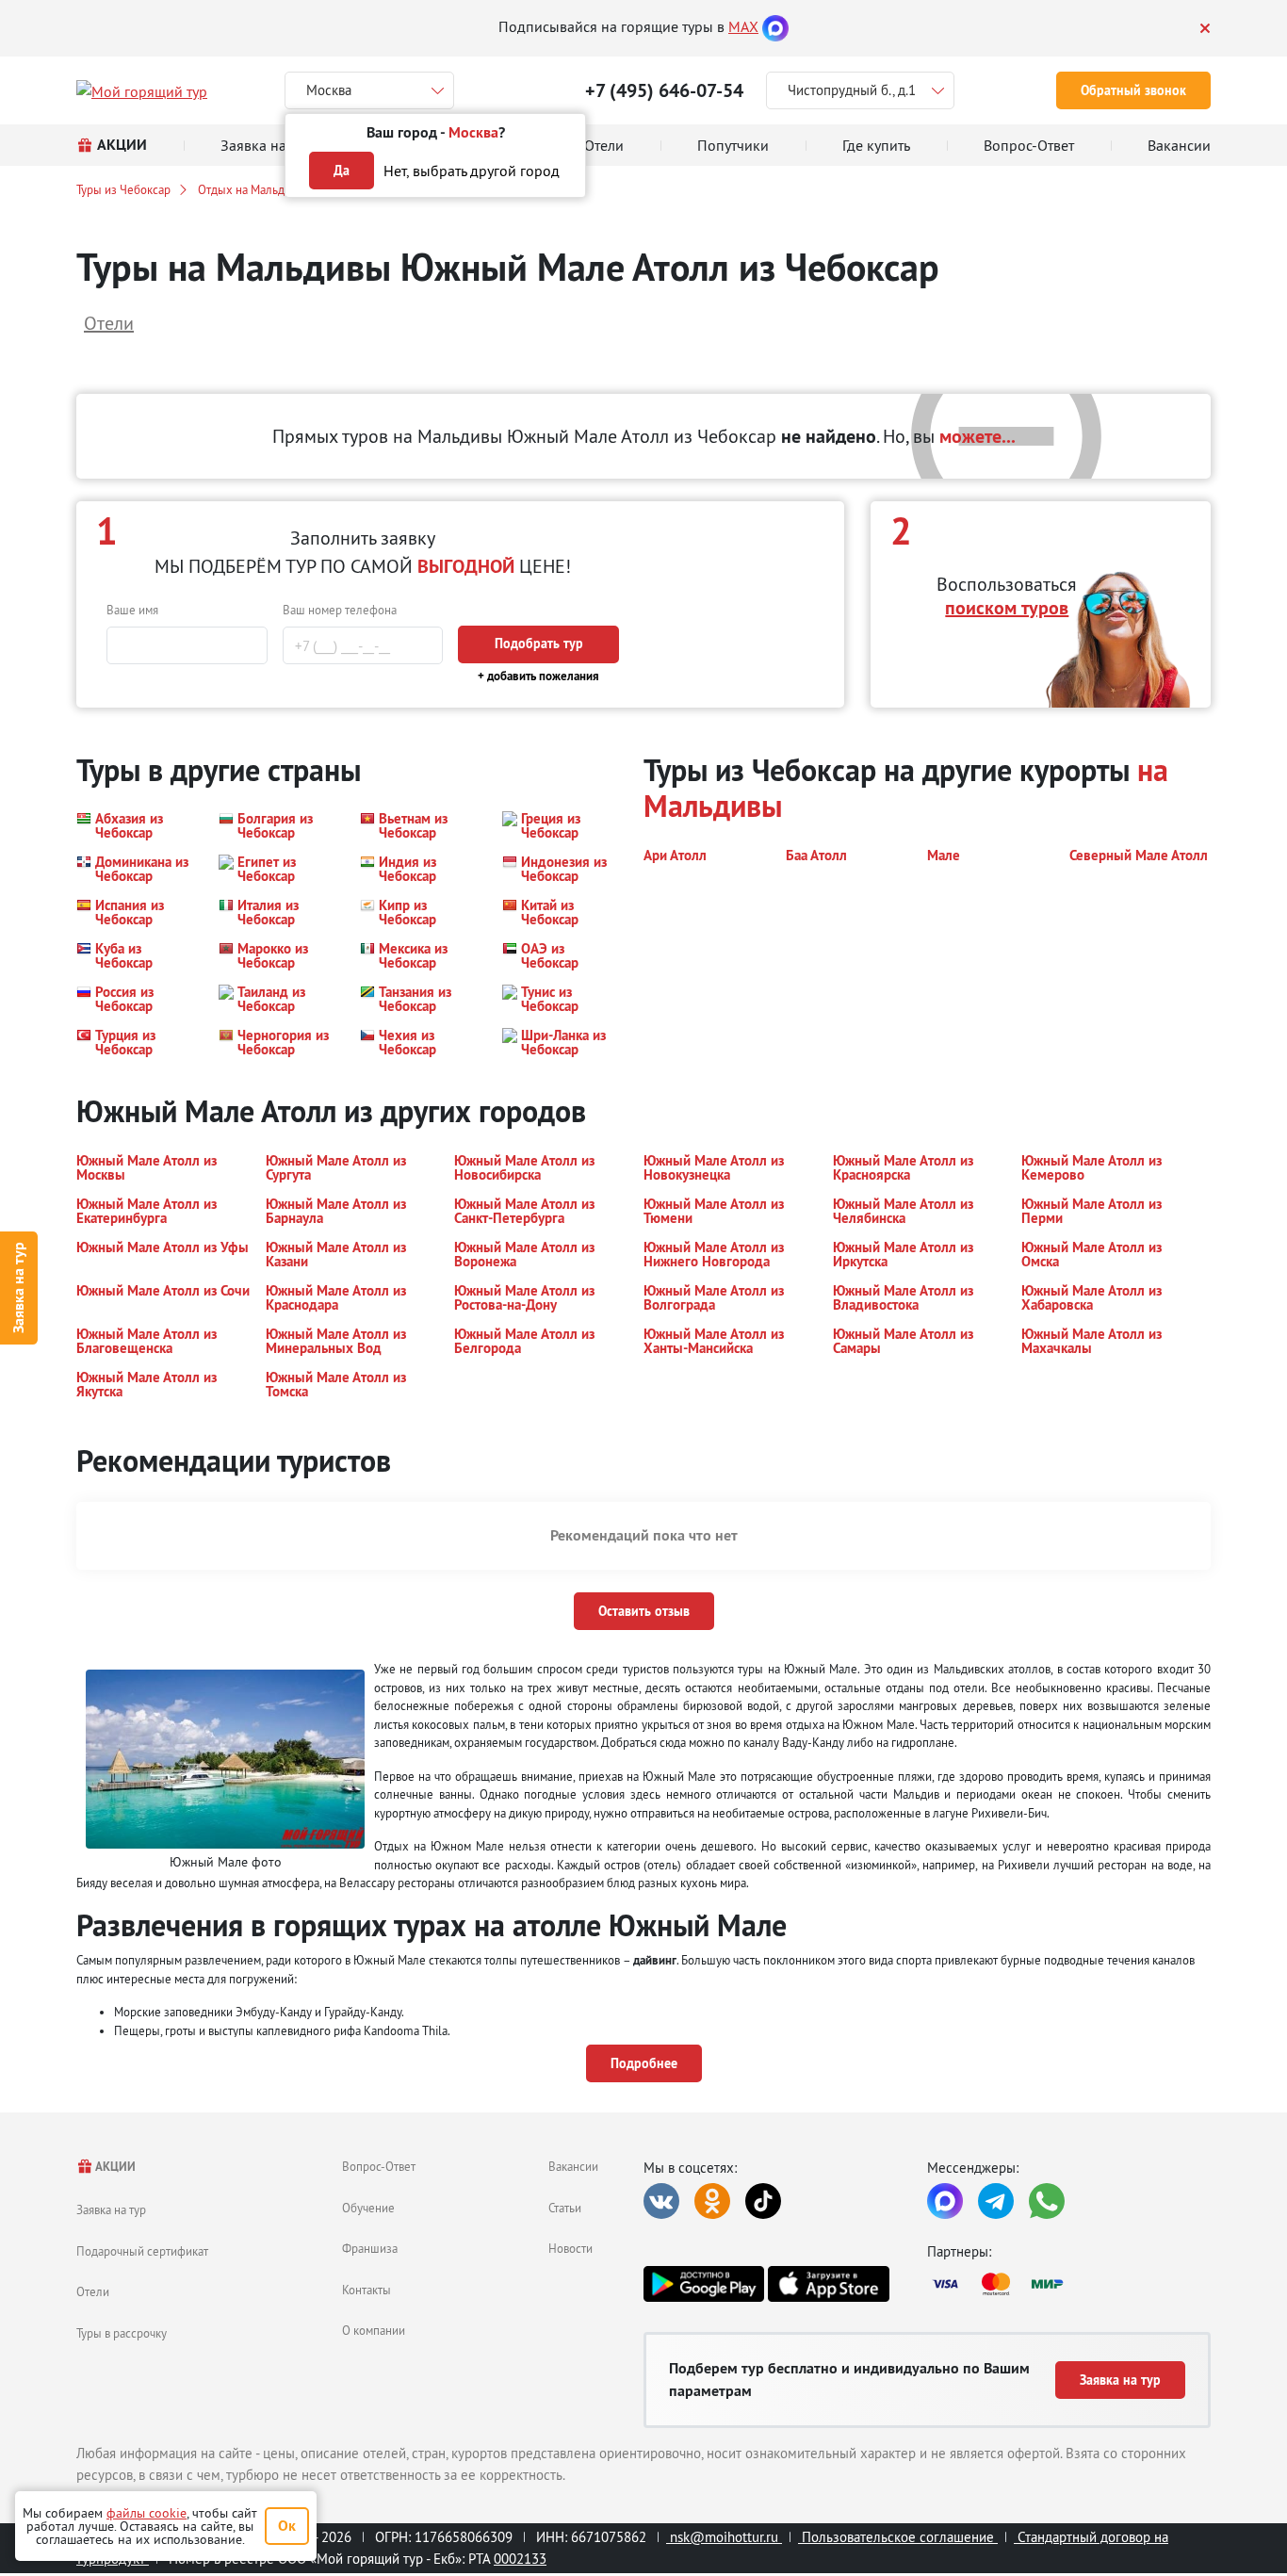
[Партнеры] (1069, 2284)
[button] (136, 825)
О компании (374, 2330)
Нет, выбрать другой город (472, 171)
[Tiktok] (763, 2201)
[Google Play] (704, 2284)
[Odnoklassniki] (712, 2201)
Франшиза (370, 2248)
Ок (287, 2526)
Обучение (368, 2208)
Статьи (565, 2208)
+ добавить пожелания (538, 676)
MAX (743, 26)
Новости (570, 2248)
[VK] (661, 2201)
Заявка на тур (18, 1288)
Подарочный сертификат (142, 2251)
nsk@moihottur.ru (724, 2537)
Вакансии (573, 2166)
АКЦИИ (114, 2167)
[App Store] (828, 2284)
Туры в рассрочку (122, 2333)
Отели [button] (109, 323)
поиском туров (1007, 608)
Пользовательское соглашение (898, 2537)
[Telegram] (996, 2201)
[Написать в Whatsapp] (1047, 2201)
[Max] (775, 26)
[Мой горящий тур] (142, 90)
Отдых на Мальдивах (253, 189)
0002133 (520, 2559)
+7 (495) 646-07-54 (664, 90)
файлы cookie (147, 2513)
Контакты (367, 2290)
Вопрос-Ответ (379, 2166)
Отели (93, 2291)
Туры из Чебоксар (123, 189)
